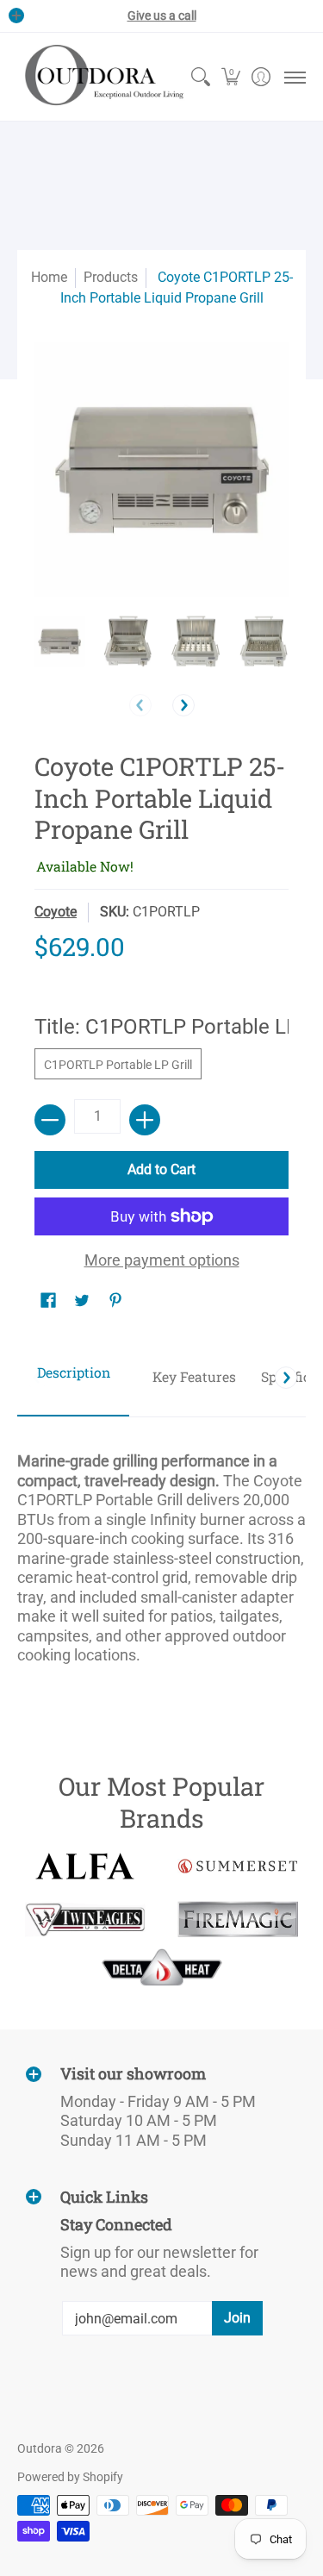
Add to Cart (161, 1169)
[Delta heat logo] (162, 1967)
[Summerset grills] (239, 1866)
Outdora (40, 2448)
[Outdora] (101, 77)
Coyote (56, 912)
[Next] (183, 705)
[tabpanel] (161, 1551)
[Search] (200, 77)
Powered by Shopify (70, 2477)
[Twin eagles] (85, 1919)
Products (111, 277)
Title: (161, 1027)
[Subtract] (50, 1120)
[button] (230, 77)
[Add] (145, 1120)
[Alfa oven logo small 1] (85, 1866)
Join (237, 2318)
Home (49, 277)
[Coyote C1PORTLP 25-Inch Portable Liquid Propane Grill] (60, 641)
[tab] (73, 1379)
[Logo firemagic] (239, 1919)
